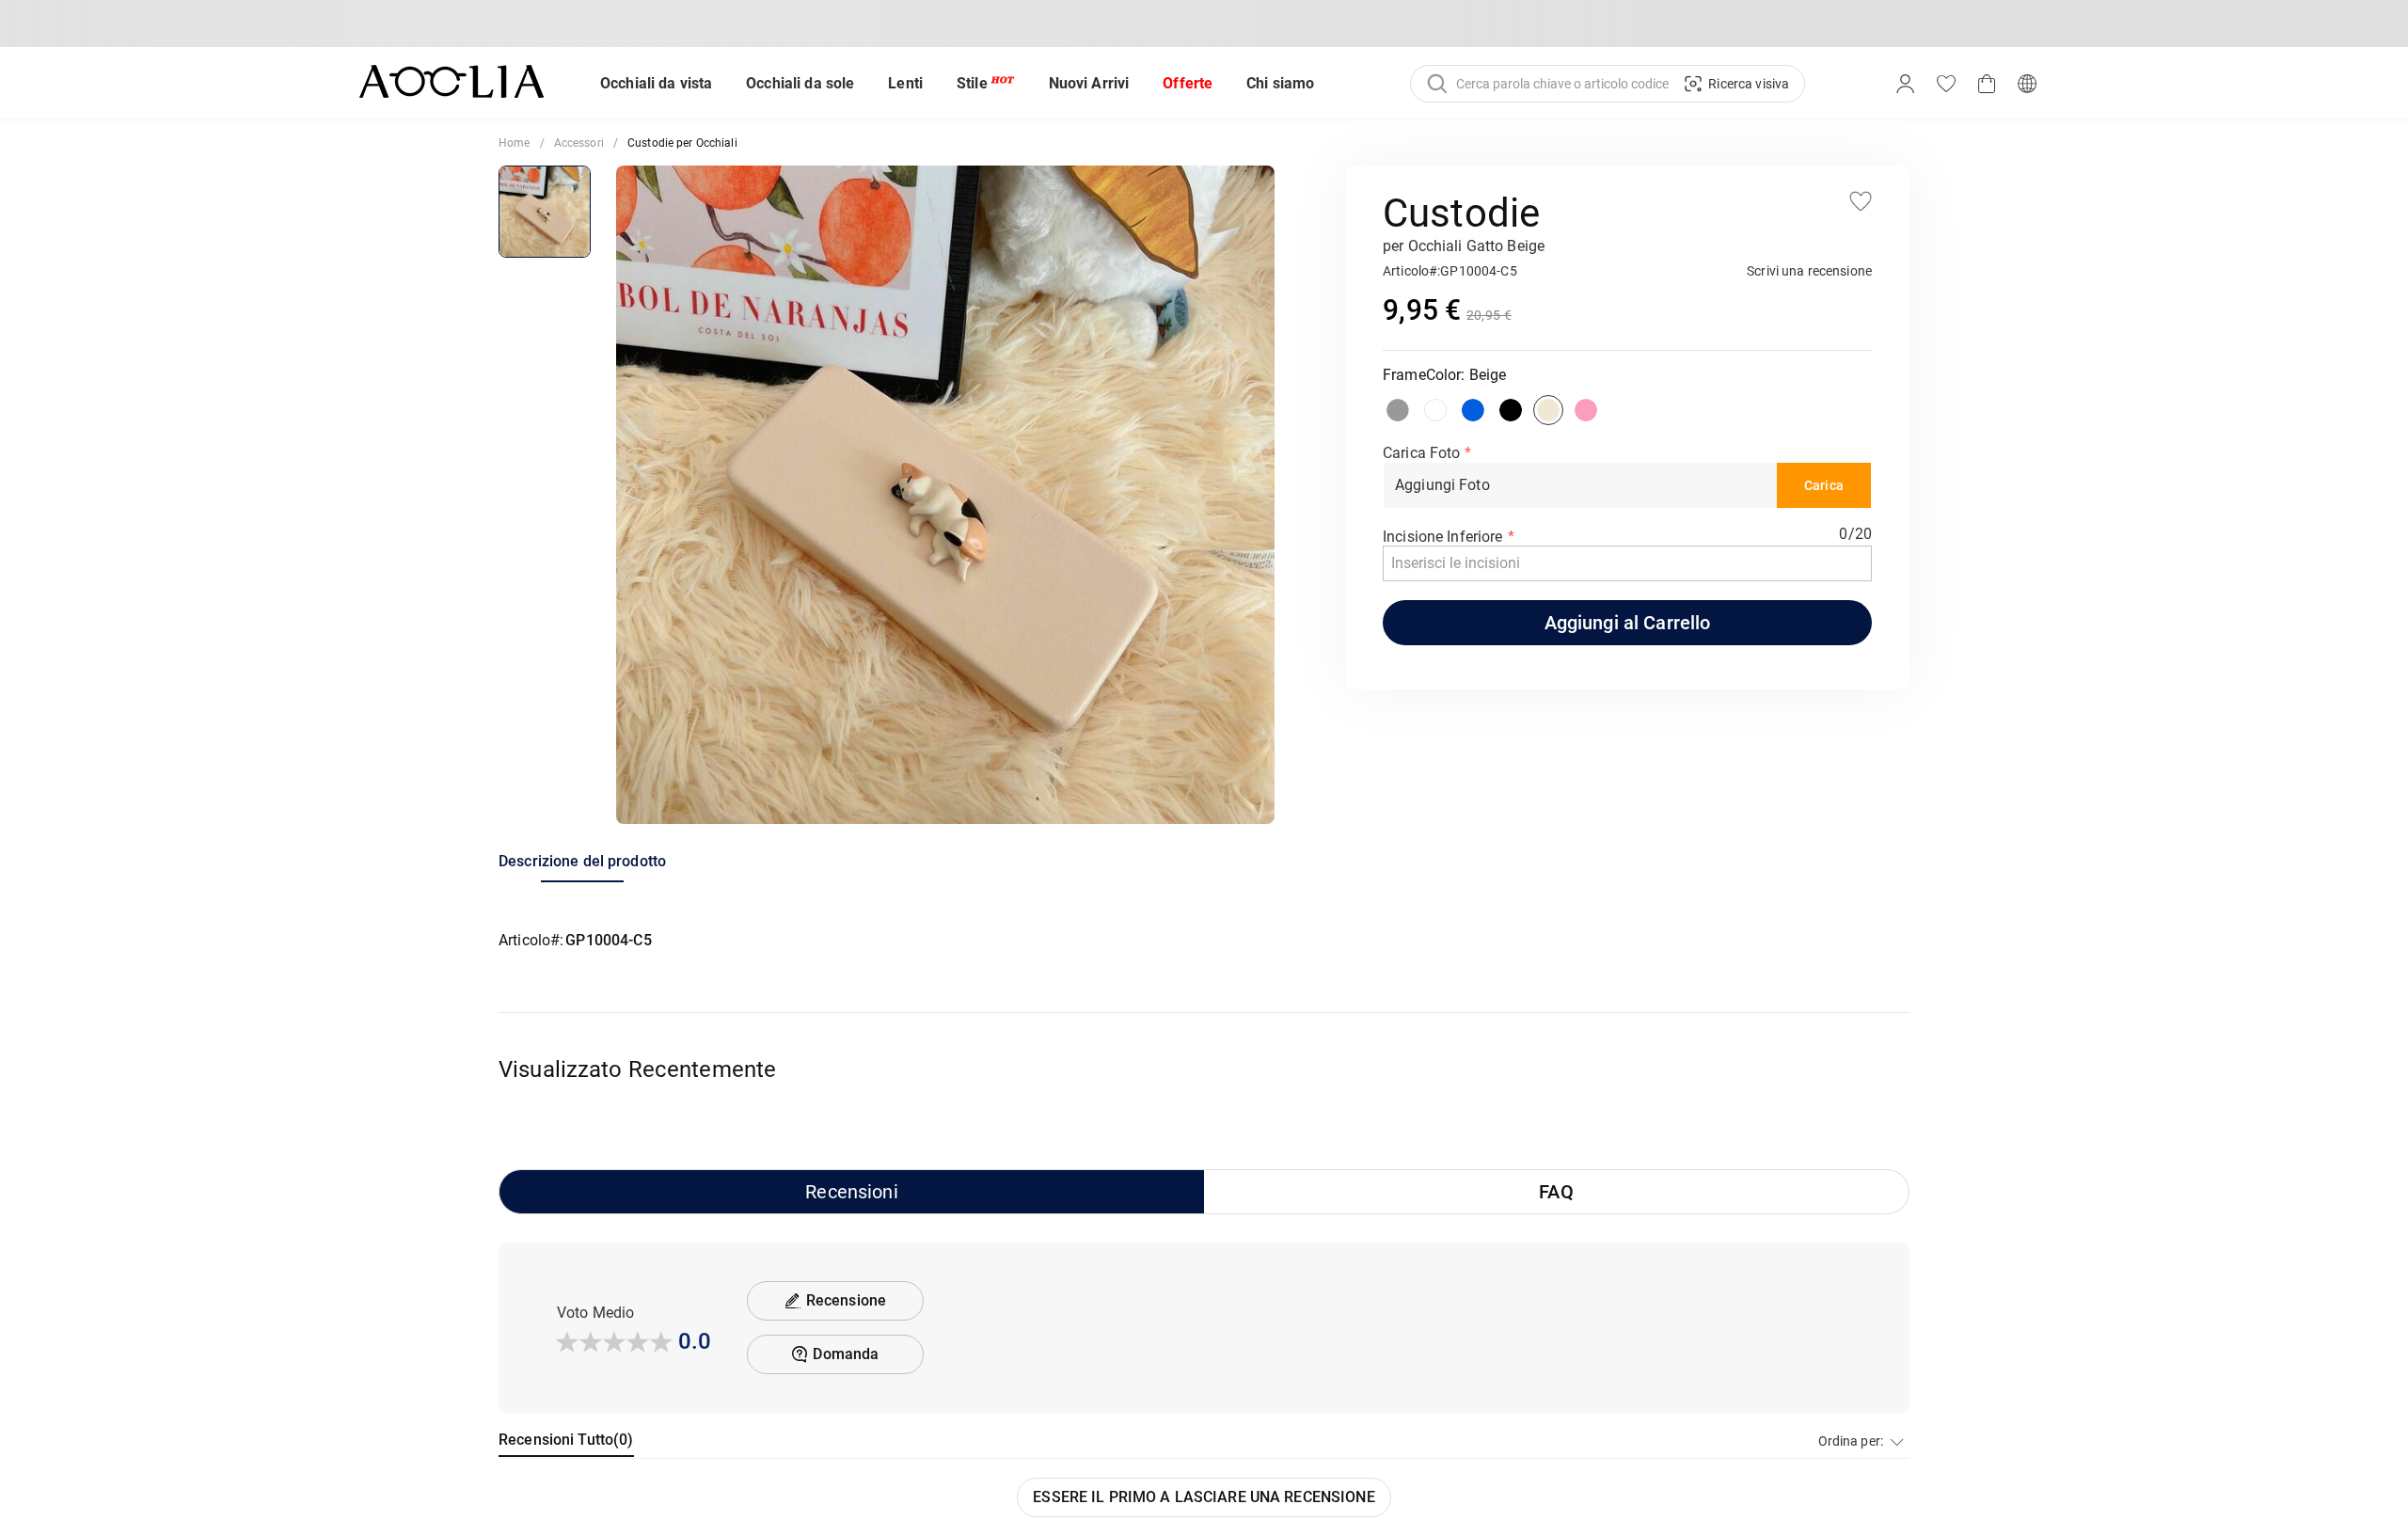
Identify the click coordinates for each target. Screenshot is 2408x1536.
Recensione (846, 1300)
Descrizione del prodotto (582, 861)
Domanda (846, 1354)
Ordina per (1849, 1441)
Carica (1824, 485)
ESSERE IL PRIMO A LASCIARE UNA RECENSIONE (1204, 1497)
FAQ (1556, 1192)
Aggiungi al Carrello (1628, 623)
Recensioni (851, 1192)
